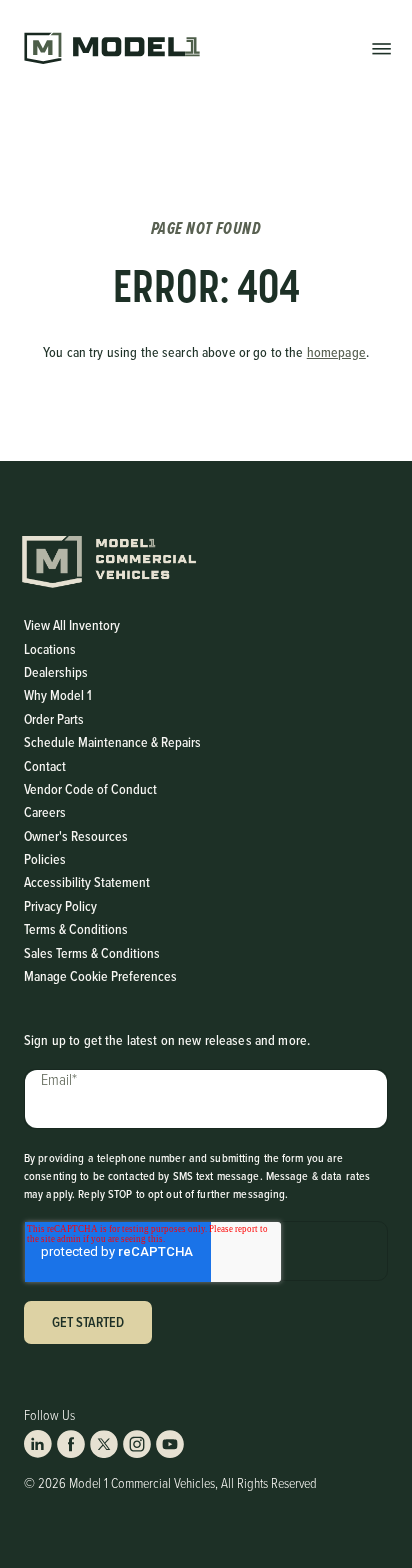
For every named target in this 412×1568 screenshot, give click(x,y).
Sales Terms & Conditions (92, 953)
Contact (45, 766)
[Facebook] (71, 1444)
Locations (50, 649)
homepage (336, 352)
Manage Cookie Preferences (100, 976)
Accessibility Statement (87, 882)
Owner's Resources (76, 836)
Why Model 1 (58, 695)
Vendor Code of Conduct (90, 789)
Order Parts (54, 719)
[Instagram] (137, 1444)
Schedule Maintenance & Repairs (112, 742)
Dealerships (56, 672)
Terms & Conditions (76, 929)
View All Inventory (72, 625)
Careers (45, 812)
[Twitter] (104, 1444)
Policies (45, 859)
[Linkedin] (38, 1444)
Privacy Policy (60, 906)
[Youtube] (170, 1444)
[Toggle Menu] (381, 47)
